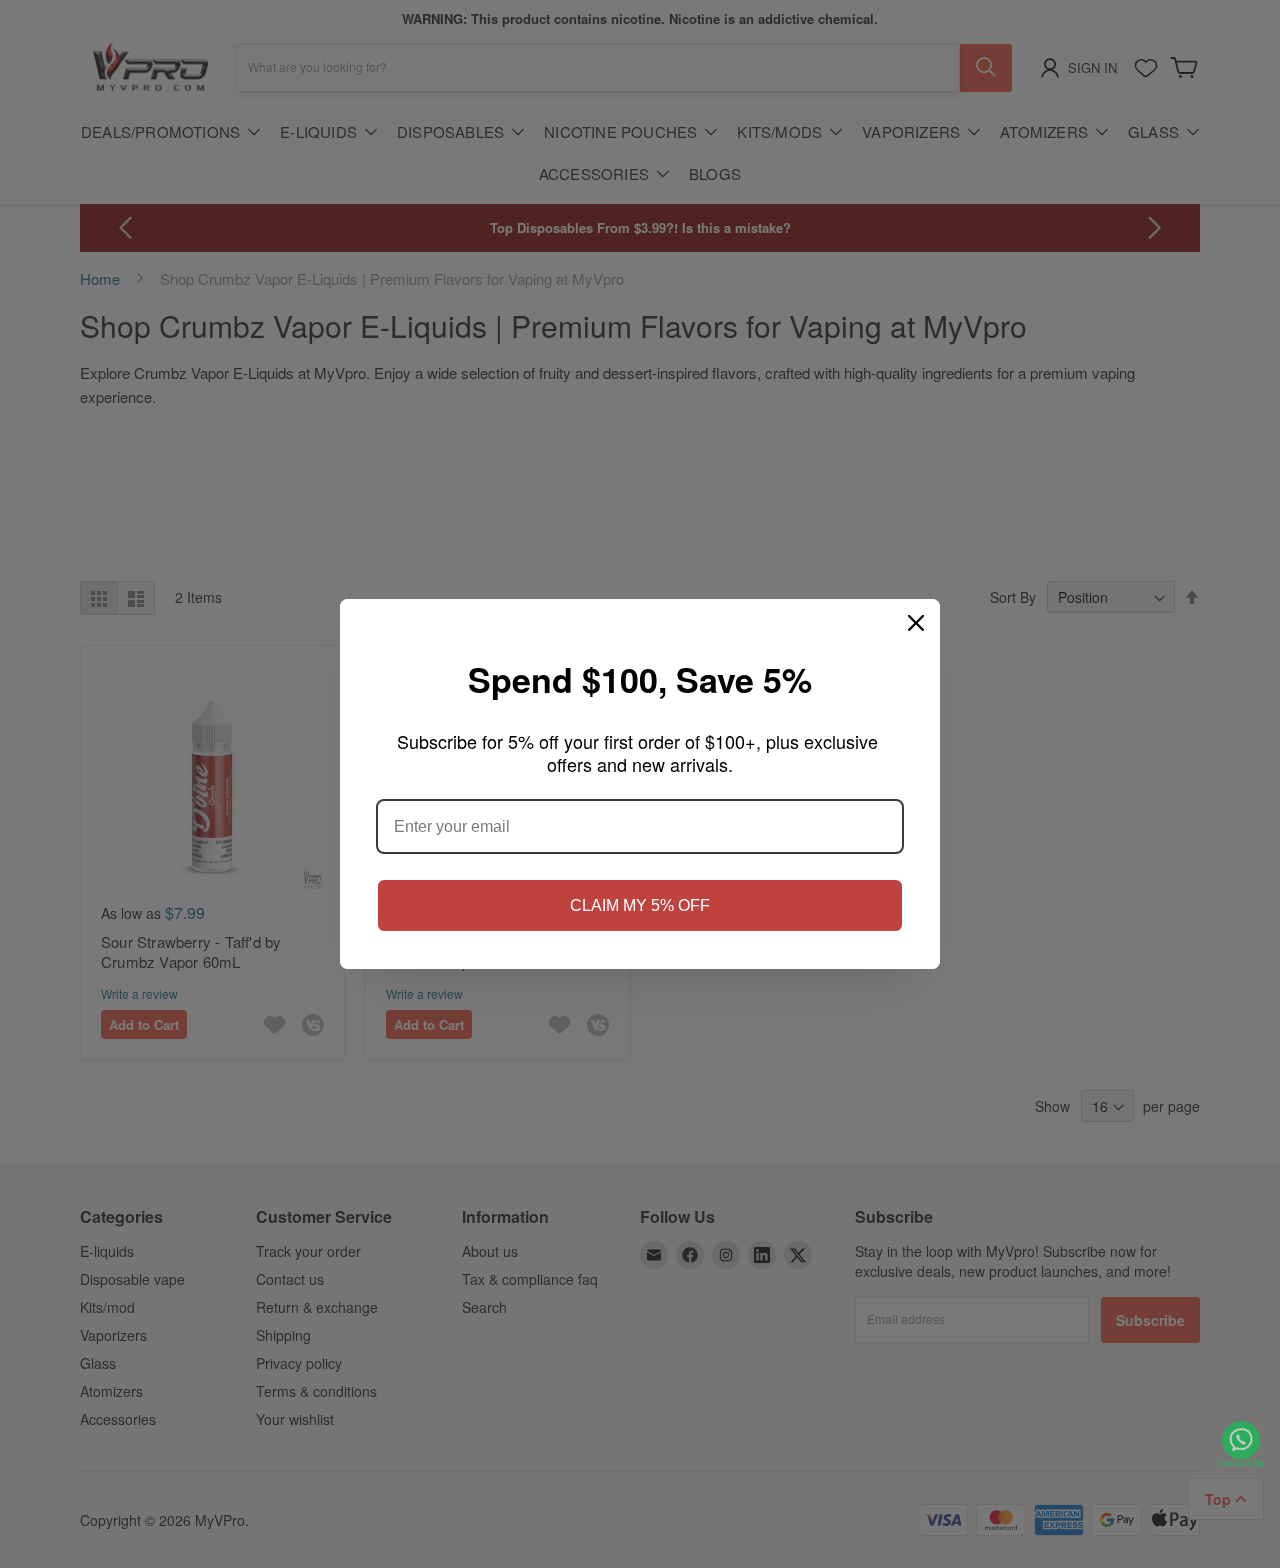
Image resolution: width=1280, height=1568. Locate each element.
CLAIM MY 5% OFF (640, 905)
